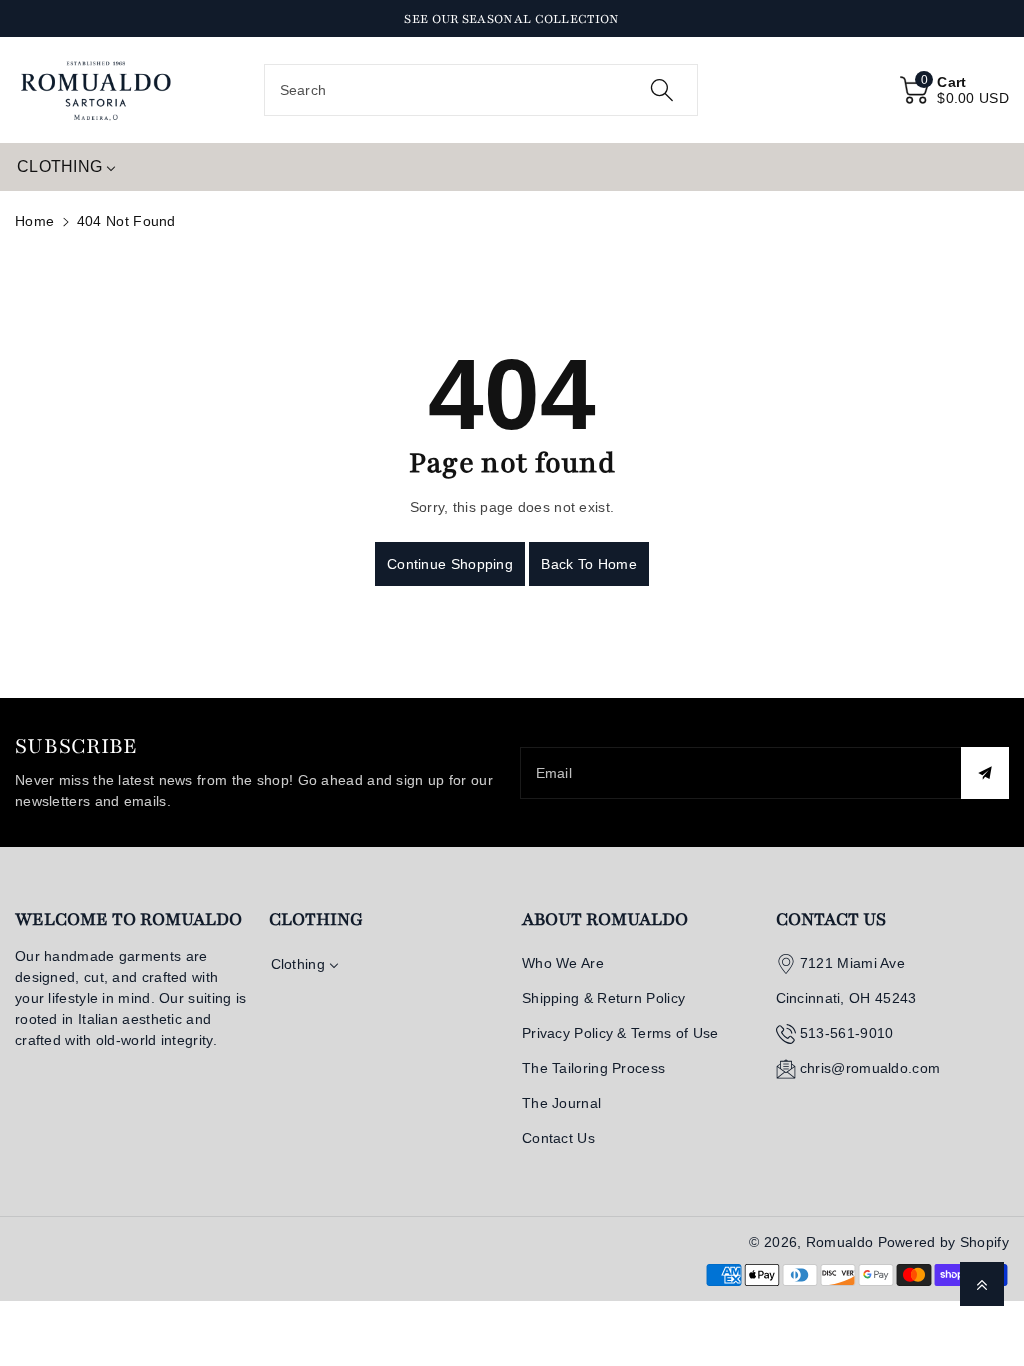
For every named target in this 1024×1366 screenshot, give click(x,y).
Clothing (316, 919)
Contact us (831, 919)
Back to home (589, 564)
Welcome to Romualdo (128, 919)
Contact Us (558, 1138)
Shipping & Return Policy (603, 998)
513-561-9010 (847, 1033)
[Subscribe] (985, 773)
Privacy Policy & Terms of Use (620, 1033)
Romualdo (839, 1242)
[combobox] (481, 90)
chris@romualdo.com (870, 1068)
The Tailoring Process (593, 1068)
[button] (954, 90)
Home (34, 221)
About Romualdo (605, 919)
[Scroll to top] (982, 1284)
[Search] (662, 90)
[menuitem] (66, 167)
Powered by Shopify (943, 1242)
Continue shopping (450, 564)
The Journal (561, 1103)
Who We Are (563, 963)
